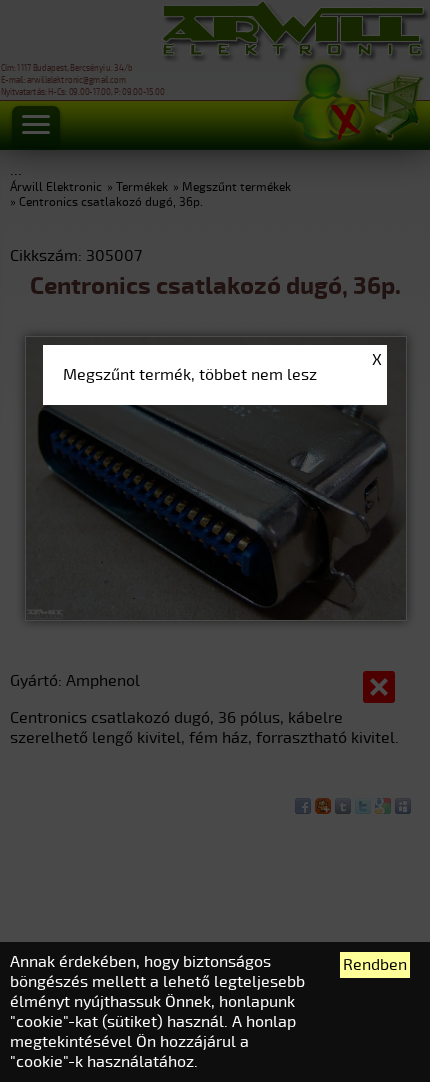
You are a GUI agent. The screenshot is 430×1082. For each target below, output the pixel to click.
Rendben (375, 965)
